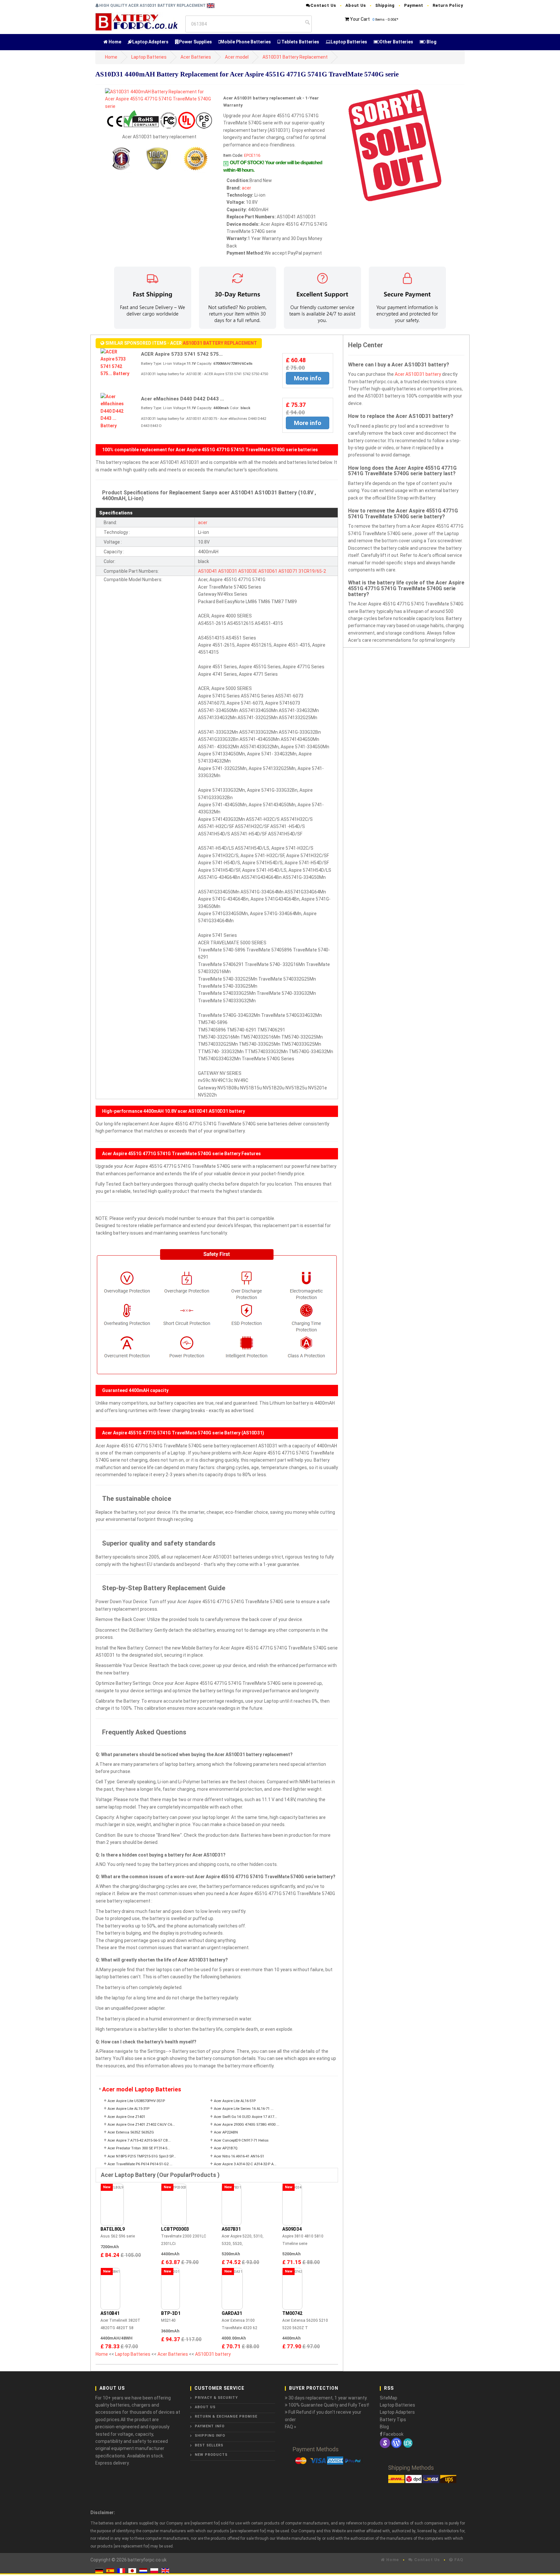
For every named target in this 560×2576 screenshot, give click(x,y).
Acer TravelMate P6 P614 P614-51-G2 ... (140, 2164)
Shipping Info (210, 2436)
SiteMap (389, 2398)
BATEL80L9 (113, 2229)
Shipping (385, 5)
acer (246, 188)
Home (114, 42)
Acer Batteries (196, 57)
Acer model (237, 57)
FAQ (458, 2560)
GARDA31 (232, 2313)
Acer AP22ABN (226, 2132)
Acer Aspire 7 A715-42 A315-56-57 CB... (139, 2140)
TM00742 (292, 2313)
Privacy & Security (216, 2398)
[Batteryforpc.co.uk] (136, 21)
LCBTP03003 (175, 2229)
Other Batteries (396, 42)
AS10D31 (228, 571)
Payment (414, 5)
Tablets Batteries (300, 42)
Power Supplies (195, 42)
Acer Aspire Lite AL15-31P (128, 2109)
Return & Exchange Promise (226, 2416)
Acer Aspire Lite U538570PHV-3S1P (136, 2101)
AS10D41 (208, 571)
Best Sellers (209, 2445)
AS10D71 (288, 571)
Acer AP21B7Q (226, 2148)
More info (308, 378)
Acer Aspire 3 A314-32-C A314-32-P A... (245, 2164)
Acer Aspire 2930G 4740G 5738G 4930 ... (247, 2125)
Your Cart (360, 19)
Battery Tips (393, 2420)
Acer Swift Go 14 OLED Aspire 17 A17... (245, 2117)
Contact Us (323, 5)
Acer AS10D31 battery (418, 374)
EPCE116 (252, 155)
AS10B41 (110, 2313)
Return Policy (448, 5)
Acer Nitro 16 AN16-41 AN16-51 (239, 2156)
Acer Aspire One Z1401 (126, 2117)
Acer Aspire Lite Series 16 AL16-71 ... (244, 2109)
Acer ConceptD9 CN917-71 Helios (241, 2140)
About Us (356, 5)
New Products (211, 2455)
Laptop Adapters (150, 42)
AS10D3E (248, 571)
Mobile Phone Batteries (246, 42)
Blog (431, 42)
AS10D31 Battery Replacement (295, 57)
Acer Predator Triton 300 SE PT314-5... (139, 2148)
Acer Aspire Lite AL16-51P (235, 2101)
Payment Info (210, 2426)
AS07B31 (231, 2229)
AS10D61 (268, 571)
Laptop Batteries (349, 42)
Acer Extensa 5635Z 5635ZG (131, 2132)
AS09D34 (292, 2229)
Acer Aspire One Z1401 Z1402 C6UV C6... (141, 2125)
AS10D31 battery (213, 2354)
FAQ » (291, 2427)
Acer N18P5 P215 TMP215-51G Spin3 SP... (142, 2156)
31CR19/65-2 (312, 571)
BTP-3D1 (171, 2313)
